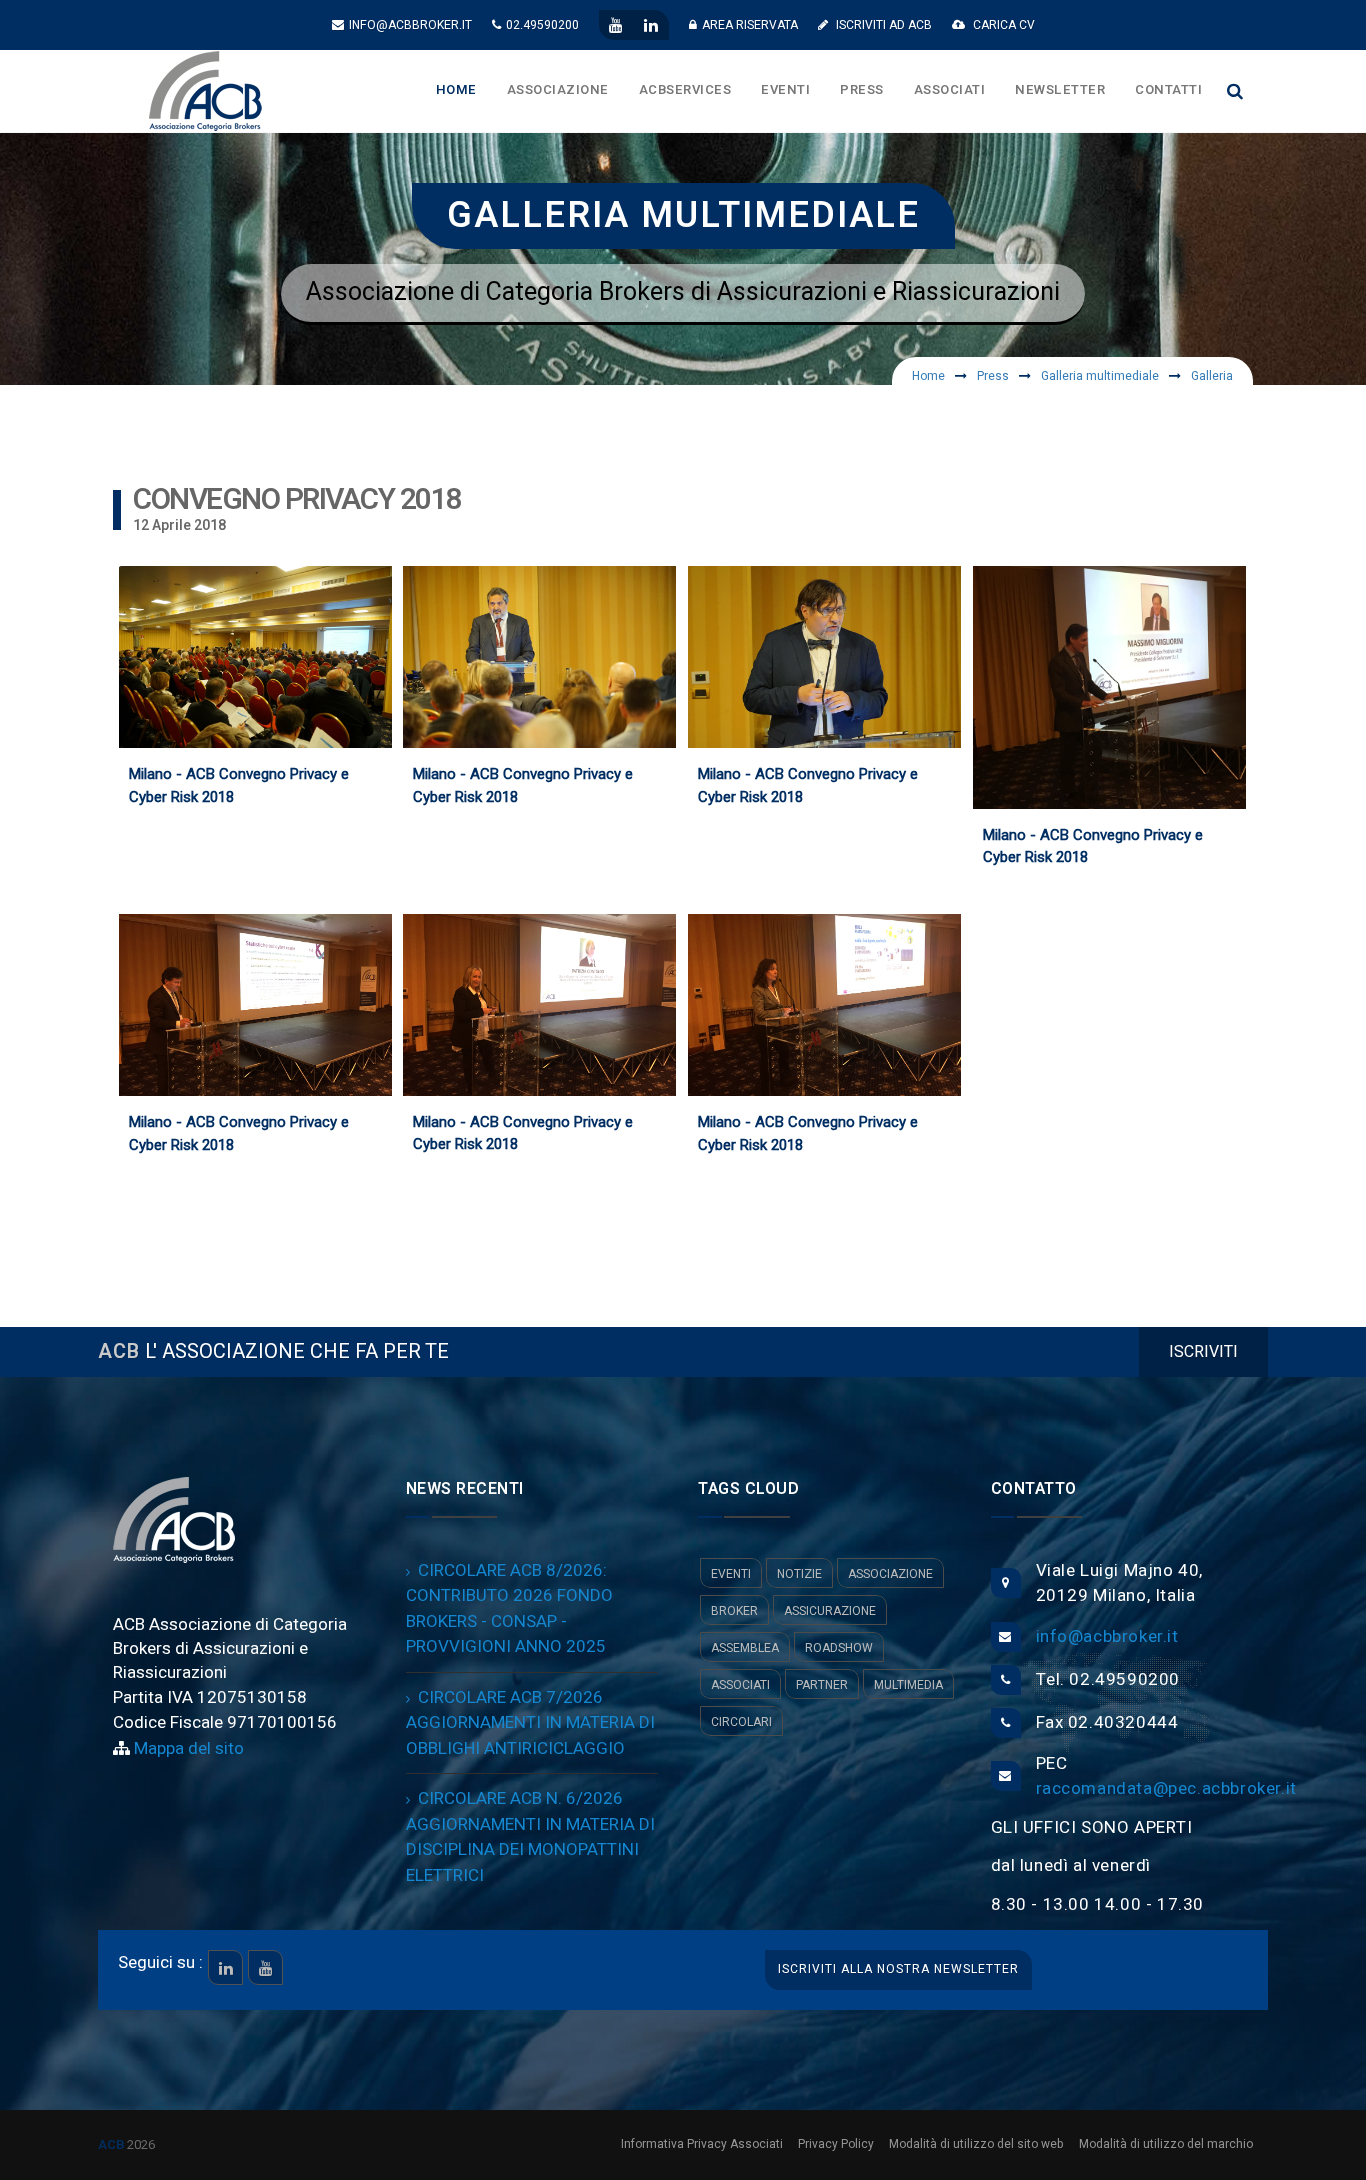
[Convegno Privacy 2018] (285, 670)
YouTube (265, 1967)
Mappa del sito (187, 1748)
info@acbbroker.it (410, 25)
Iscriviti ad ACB (882, 25)
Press (993, 376)
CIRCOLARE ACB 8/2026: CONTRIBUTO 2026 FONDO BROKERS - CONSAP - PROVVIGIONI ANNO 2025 (509, 1609)
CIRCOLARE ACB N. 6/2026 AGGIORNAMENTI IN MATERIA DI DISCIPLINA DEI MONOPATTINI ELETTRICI (530, 1837)
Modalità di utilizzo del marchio (1166, 2144)
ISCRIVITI (1203, 1352)
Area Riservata (750, 25)
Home (928, 376)
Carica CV (1002, 25)
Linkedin (225, 1967)
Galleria (1212, 376)
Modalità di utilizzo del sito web (976, 2144)
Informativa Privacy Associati (702, 2144)
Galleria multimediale (1100, 376)
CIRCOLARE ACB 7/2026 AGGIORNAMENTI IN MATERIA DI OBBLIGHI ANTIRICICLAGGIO (530, 1723)
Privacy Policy (836, 2144)
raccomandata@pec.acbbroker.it (1166, 1788)
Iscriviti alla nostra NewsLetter (898, 1969)
